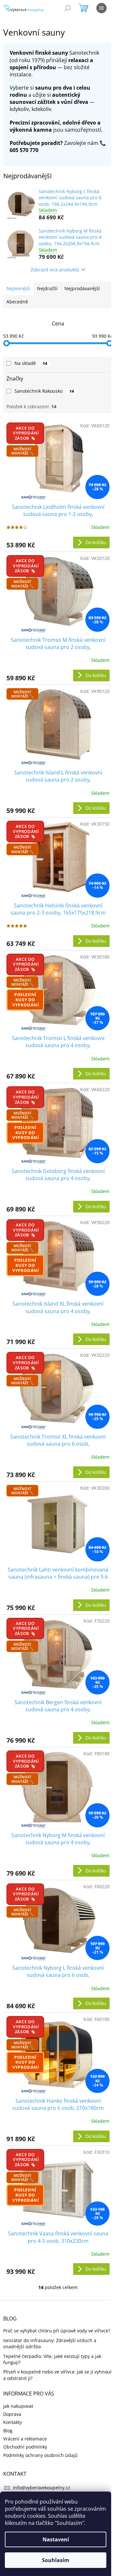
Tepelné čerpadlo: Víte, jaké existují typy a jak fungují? (52, 2359)
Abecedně (17, 302)
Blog (8, 2431)
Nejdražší (47, 288)
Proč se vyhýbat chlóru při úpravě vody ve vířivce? (57, 2331)
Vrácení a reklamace (25, 2439)
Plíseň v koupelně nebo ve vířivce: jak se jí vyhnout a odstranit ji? (58, 2375)
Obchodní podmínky (25, 2447)
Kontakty (13, 2422)
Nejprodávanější (82, 288)
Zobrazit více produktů (55, 270)
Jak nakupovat (18, 2406)
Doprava (12, 2414)
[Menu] (101, 8)
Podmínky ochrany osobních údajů (40, 2455)
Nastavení (56, 2539)
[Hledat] (68, 8)
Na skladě (31, 363)
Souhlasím (56, 2560)
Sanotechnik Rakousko (44, 391)
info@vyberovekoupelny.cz (42, 2488)
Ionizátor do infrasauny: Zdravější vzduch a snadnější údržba (50, 2343)
